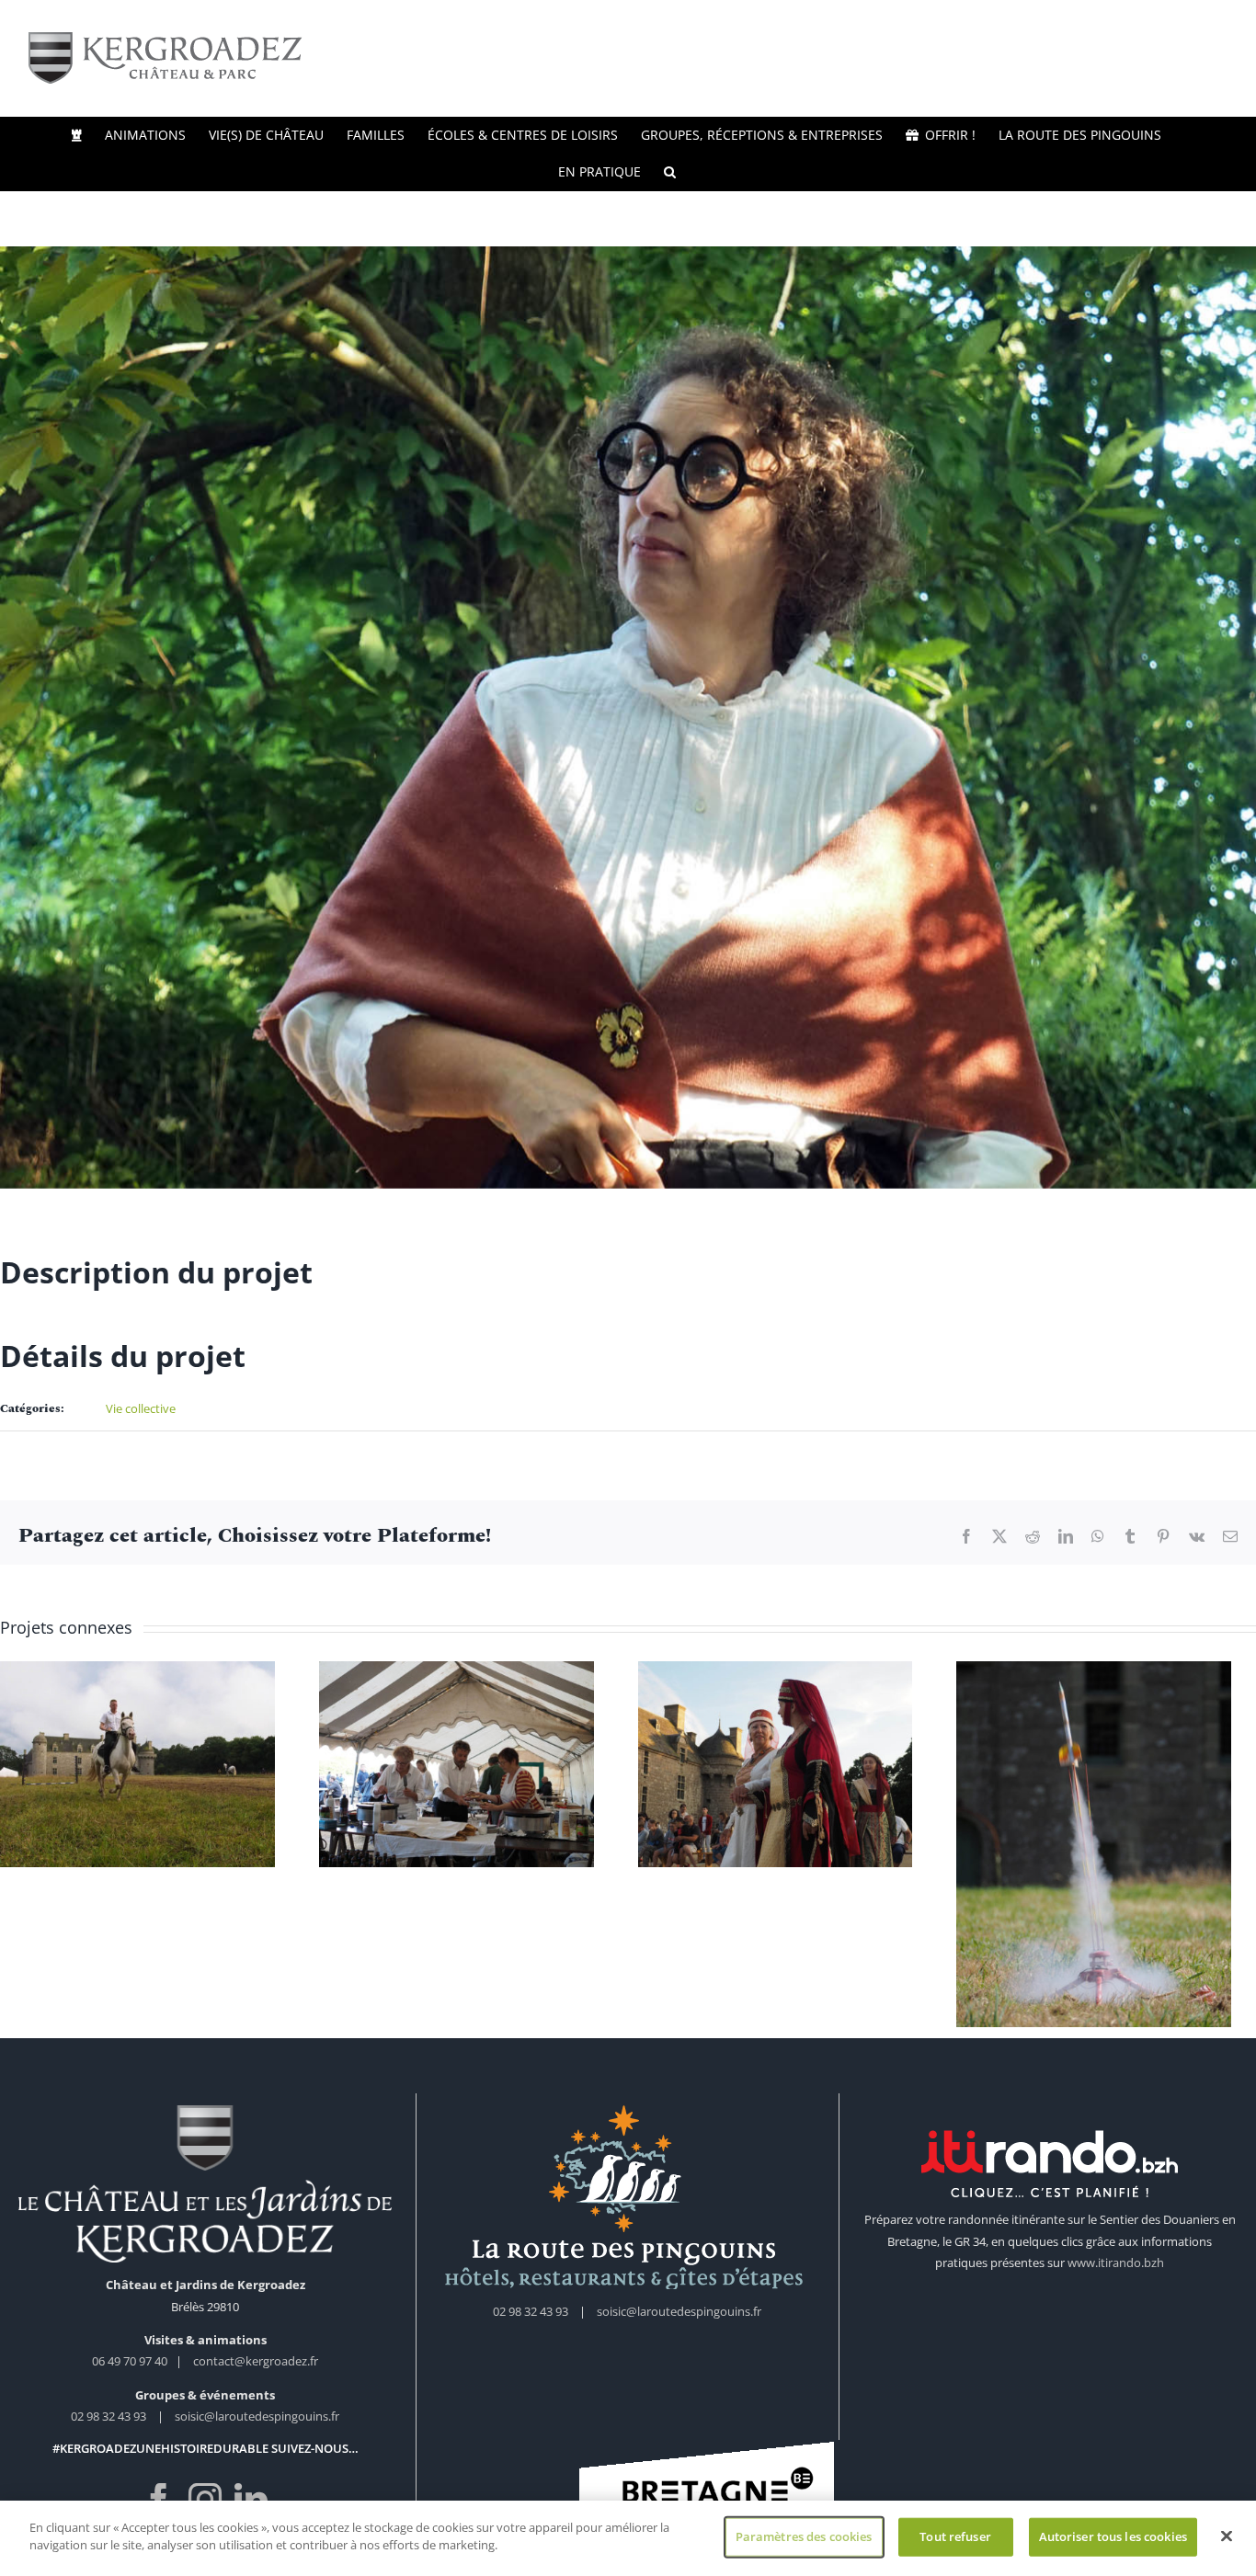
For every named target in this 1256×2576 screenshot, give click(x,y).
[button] (670, 172)
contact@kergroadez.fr (256, 2369)
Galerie (141, 1720)
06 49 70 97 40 (131, 2369)
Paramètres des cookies (804, 2536)
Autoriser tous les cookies (1113, 2536)
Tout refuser (955, 2536)
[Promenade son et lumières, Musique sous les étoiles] (141, 1767)
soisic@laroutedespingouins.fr (257, 2424)
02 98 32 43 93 (108, 2424)
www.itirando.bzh (1116, 2271)
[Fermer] (1227, 2536)
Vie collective (141, 1408)
